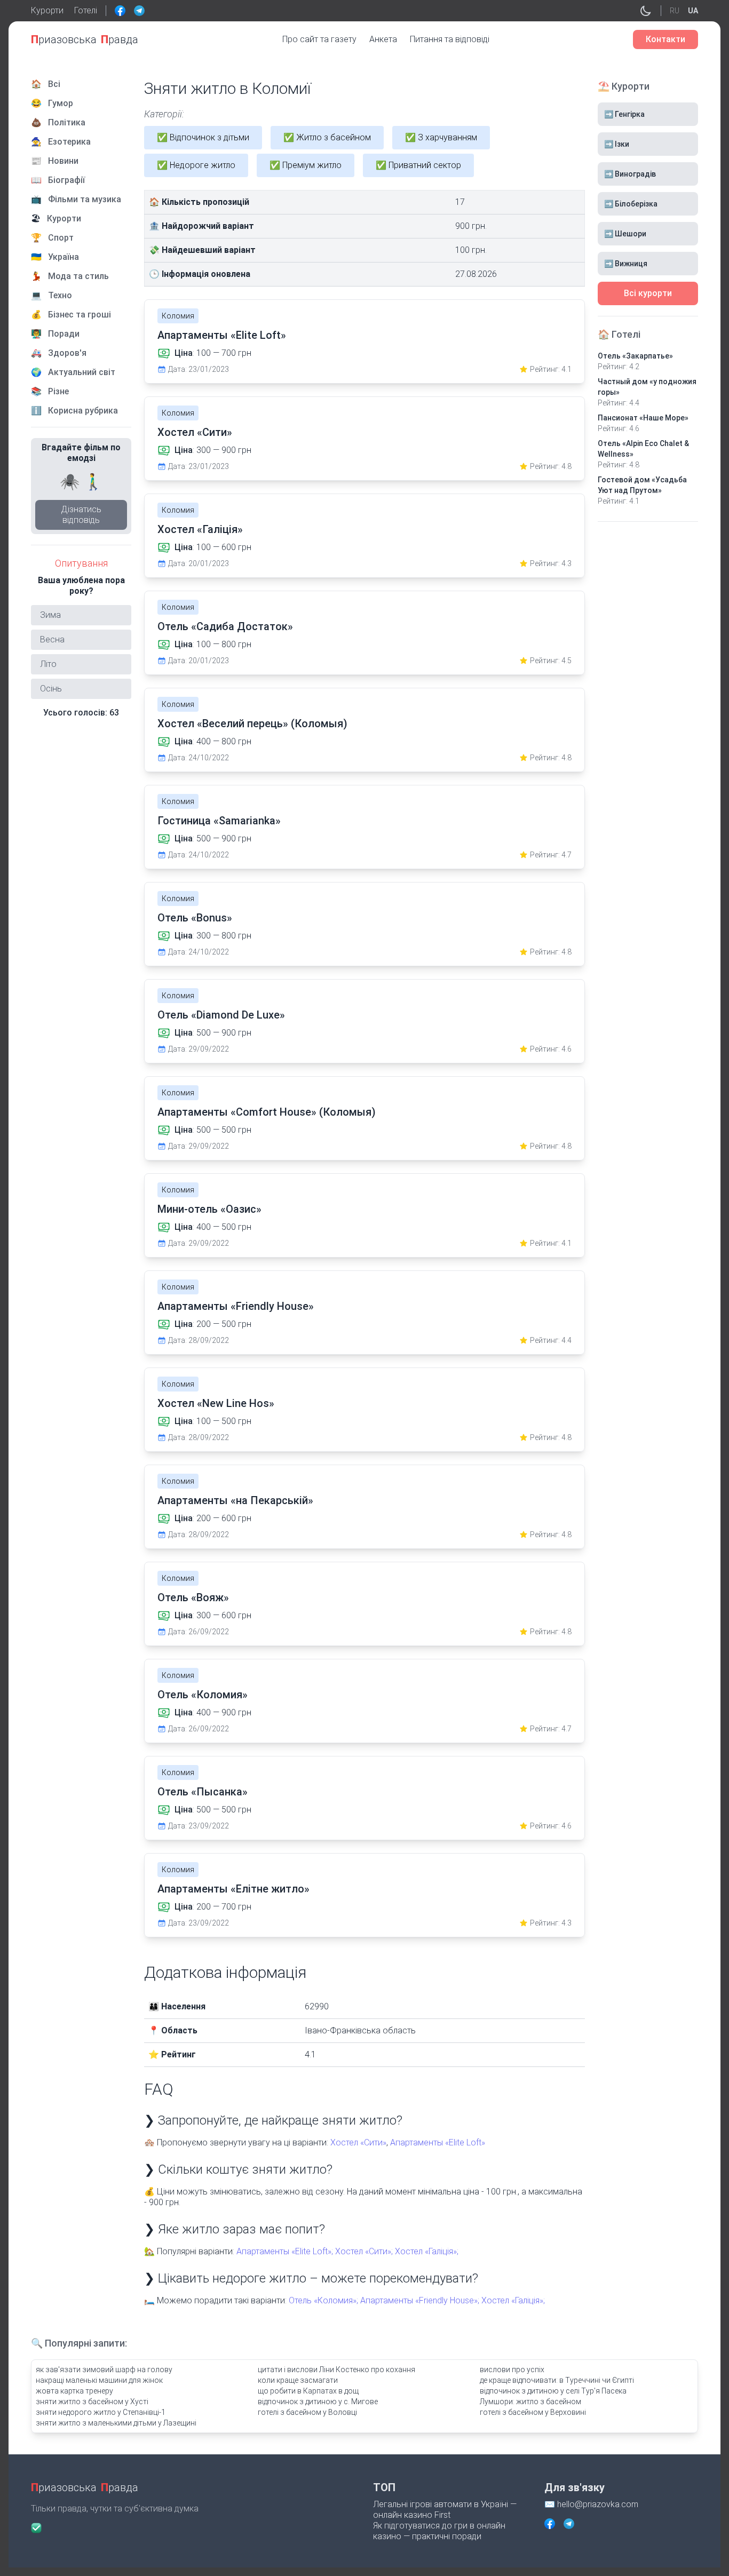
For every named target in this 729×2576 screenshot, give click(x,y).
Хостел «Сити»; (364, 2251)
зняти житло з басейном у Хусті (92, 2402)
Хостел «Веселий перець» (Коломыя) (252, 723)
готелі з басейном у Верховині (533, 2412)
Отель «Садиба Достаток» (225, 626)
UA (693, 11)
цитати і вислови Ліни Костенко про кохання (336, 2370)
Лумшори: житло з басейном (530, 2402)
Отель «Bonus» (195, 918)
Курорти (47, 10)
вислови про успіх (512, 2370)
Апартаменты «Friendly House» (236, 1306)
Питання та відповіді (450, 39)
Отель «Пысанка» (203, 1792)
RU (675, 11)
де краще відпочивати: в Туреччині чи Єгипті (557, 2380)
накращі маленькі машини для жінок (99, 2380)
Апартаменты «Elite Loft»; (285, 2251)
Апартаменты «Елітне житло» (233, 1889)
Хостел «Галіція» (200, 529)
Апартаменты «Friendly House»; (420, 2300)
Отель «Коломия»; (323, 2300)
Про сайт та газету (319, 39)
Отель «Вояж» (193, 1597)
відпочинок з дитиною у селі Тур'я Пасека (553, 2391)
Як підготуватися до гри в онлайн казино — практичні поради (439, 2531)
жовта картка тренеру (74, 2391)
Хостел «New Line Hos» (216, 1403)
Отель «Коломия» (203, 1695)
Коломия (178, 316)
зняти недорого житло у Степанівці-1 (101, 2412)
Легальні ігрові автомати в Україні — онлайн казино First (445, 2510)
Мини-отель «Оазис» (209, 1209)
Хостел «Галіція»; (427, 2251)
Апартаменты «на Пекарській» (235, 1500)
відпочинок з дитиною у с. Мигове (318, 2402)
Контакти (665, 39)
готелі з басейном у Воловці (307, 2412)
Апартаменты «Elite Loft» (222, 335)
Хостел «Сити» (195, 432)
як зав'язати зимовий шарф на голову (104, 2370)
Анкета (383, 39)
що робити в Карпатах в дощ (308, 2391)
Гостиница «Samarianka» (219, 821)
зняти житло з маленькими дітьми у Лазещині (116, 2423)
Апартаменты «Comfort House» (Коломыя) (267, 1112)
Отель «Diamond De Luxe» (221, 1015)
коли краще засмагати (298, 2380)
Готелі (86, 10)
